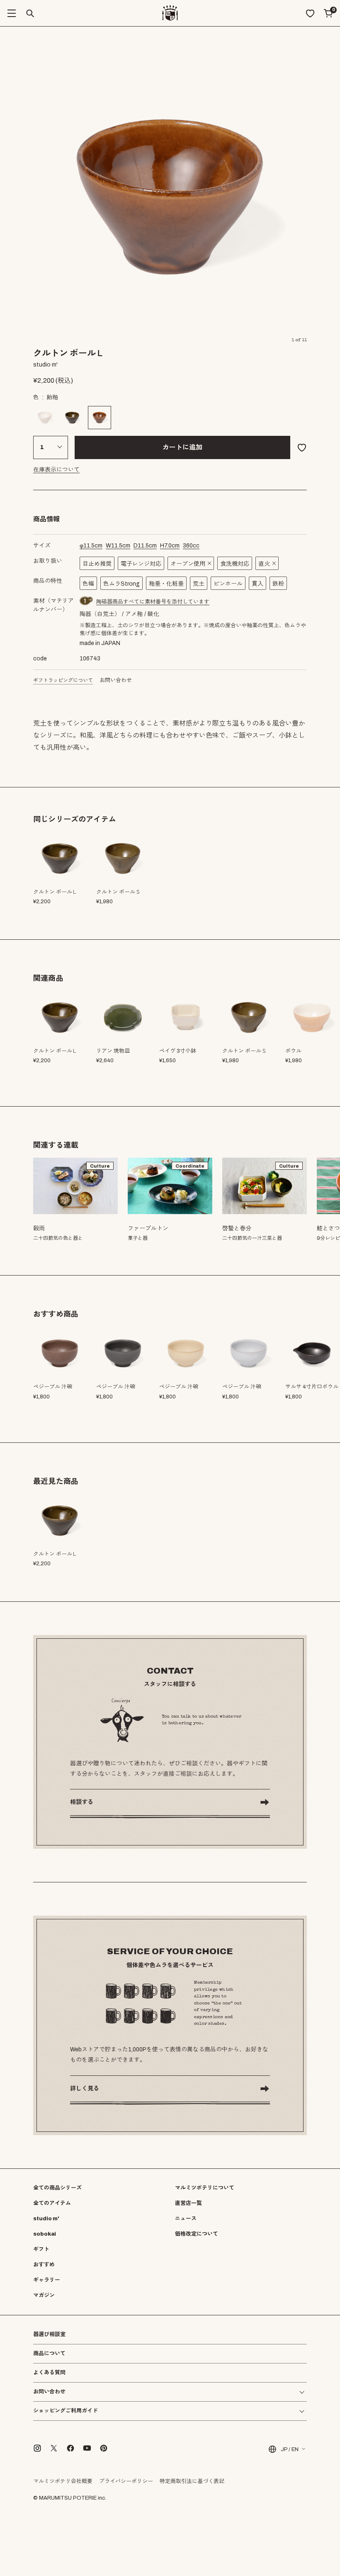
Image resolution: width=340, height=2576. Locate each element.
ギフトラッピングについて (63, 680)
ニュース (186, 2219)
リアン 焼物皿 (113, 1051)
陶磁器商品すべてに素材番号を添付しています (153, 602)
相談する (82, 1802)
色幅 (88, 584)
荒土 (199, 584)
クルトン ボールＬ (55, 1051)
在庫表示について (56, 470)
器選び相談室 (49, 2335)
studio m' (46, 2219)
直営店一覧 (188, 2203)
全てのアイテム (52, 2203)
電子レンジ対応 (141, 564)
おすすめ (44, 2265)
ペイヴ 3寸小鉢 (178, 1051)
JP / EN (290, 2449)
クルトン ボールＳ (244, 1051)
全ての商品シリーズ (57, 2188)
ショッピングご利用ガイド (66, 2411)
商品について (49, 2354)
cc (191, 546)
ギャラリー (47, 2280)
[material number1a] (86, 601)
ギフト (41, 2249)
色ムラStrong (121, 584)
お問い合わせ (116, 680)
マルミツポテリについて (205, 2188)
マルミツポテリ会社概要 (63, 2481)
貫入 (257, 584)
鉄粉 (278, 584)
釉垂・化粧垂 (166, 584)
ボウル (293, 1051)
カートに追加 (182, 447)
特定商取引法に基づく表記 (192, 2481)
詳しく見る (85, 2088)
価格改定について (197, 2234)
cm (91, 546)
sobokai (45, 2234)
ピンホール (228, 584)
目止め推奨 (97, 564)
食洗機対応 (235, 564)
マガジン (44, 2295)
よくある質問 (49, 2373)
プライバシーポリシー (126, 2481)
